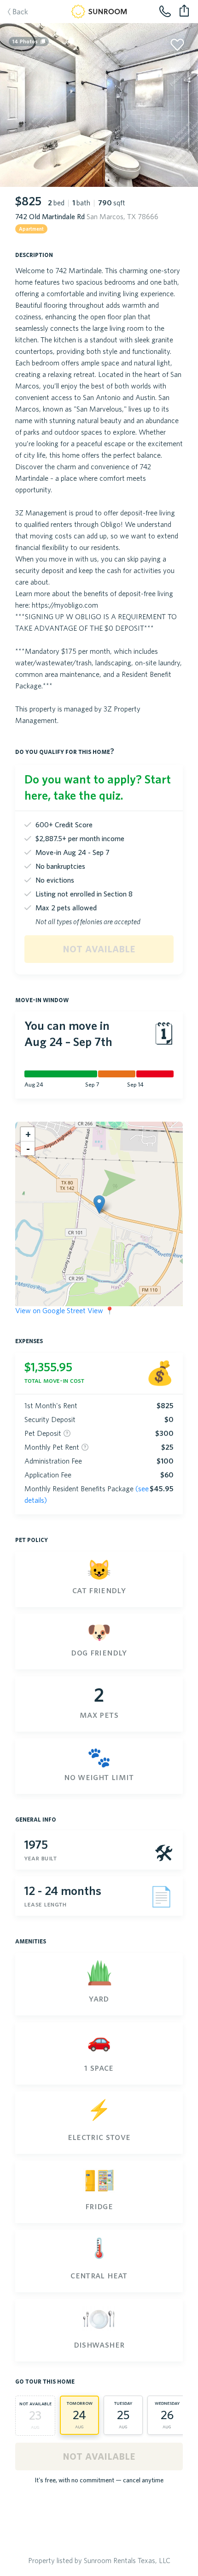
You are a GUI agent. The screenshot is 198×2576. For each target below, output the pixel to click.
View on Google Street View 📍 (65, 1310)
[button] (99, 1204)
